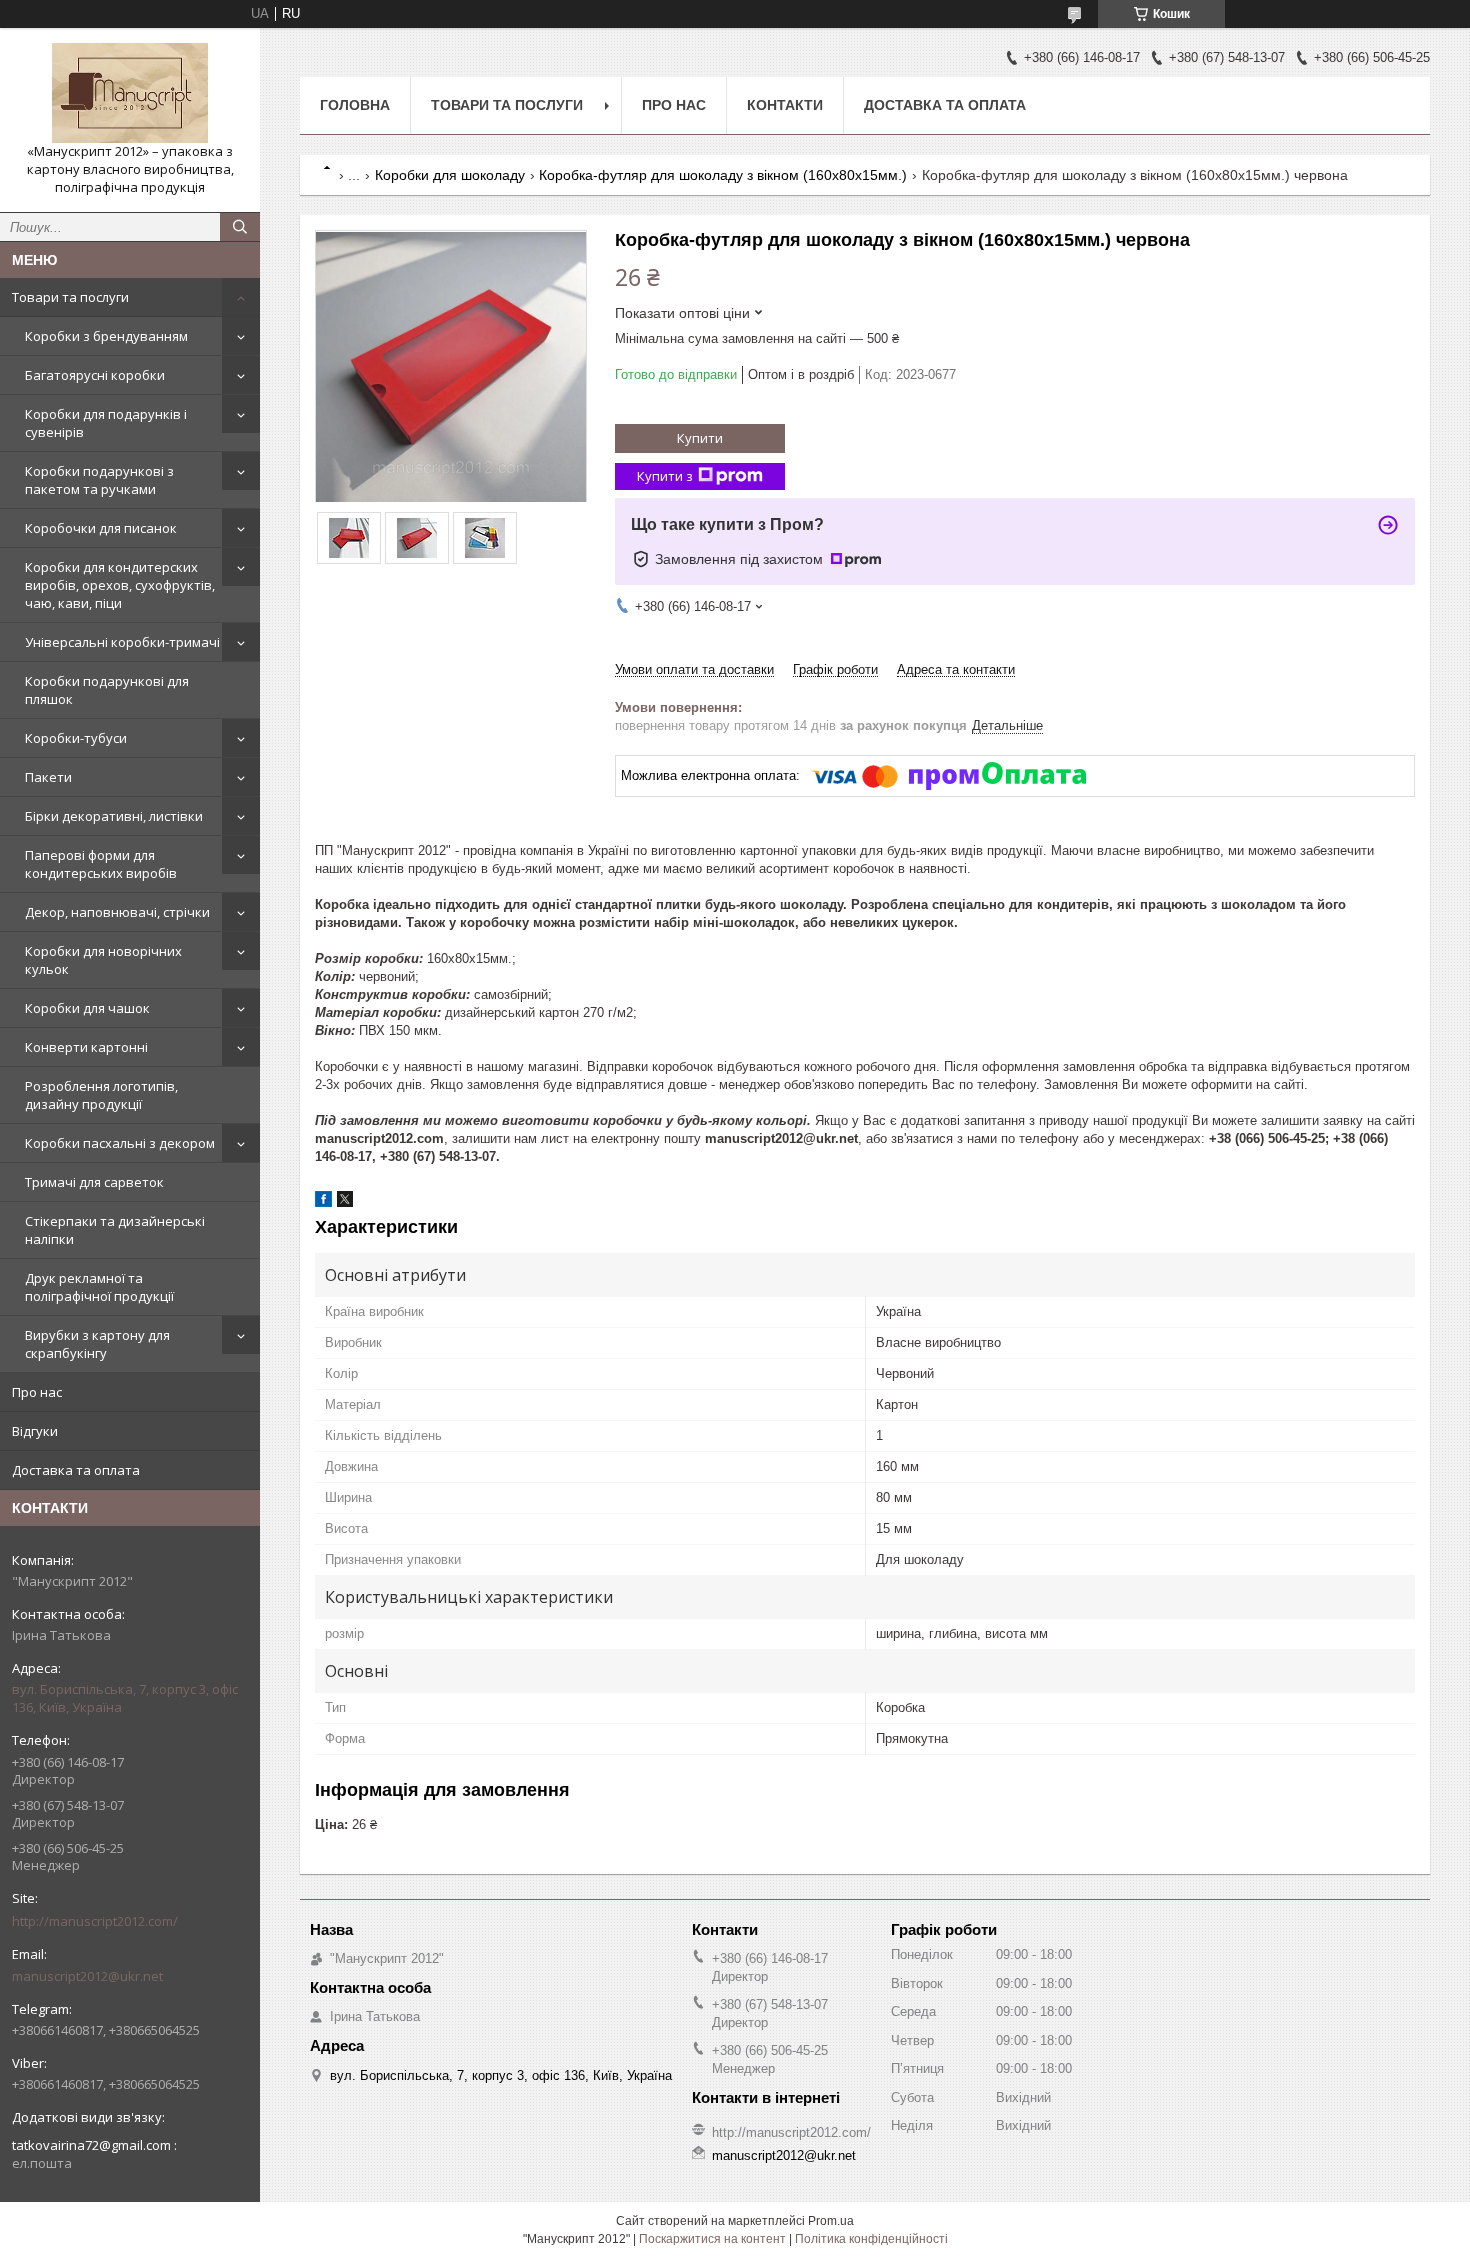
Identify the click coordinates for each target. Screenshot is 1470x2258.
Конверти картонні (86, 1047)
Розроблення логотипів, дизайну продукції (101, 1095)
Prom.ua (831, 2221)
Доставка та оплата (76, 1470)
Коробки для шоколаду (450, 175)
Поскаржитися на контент (712, 2239)
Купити (700, 438)
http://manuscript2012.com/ (95, 1921)
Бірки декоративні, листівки (114, 816)
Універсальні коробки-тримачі (122, 642)
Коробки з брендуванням (106, 336)
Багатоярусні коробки (95, 375)
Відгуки (35, 1431)
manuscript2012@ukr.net (87, 1976)
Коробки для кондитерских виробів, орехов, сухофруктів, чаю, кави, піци (120, 585)
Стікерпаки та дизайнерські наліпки (115, 1230)
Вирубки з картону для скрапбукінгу (97, 1344)
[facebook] (323, 1202)
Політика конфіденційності (871, 2239)
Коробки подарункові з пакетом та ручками (99, 480)
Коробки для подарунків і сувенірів (106, 423)
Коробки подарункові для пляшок (107, 690)
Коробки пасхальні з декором (120, 1143)
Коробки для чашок (87, 1008)
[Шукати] (240, 227)
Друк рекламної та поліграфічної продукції (99, 1287)
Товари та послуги (70, 297)
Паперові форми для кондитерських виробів (101, 864)
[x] (345, 1202)
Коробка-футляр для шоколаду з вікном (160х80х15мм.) (723, 175)
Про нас (37, 1392)
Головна (355, 105)
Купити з (665, 476)
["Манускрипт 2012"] (130, 93)
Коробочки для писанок (101, 528)
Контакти (785, 105)
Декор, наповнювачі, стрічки (117, 912)
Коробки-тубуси (76, 738)
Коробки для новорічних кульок (103, 960)
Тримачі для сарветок (94, 1182)
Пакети (48, 777)
